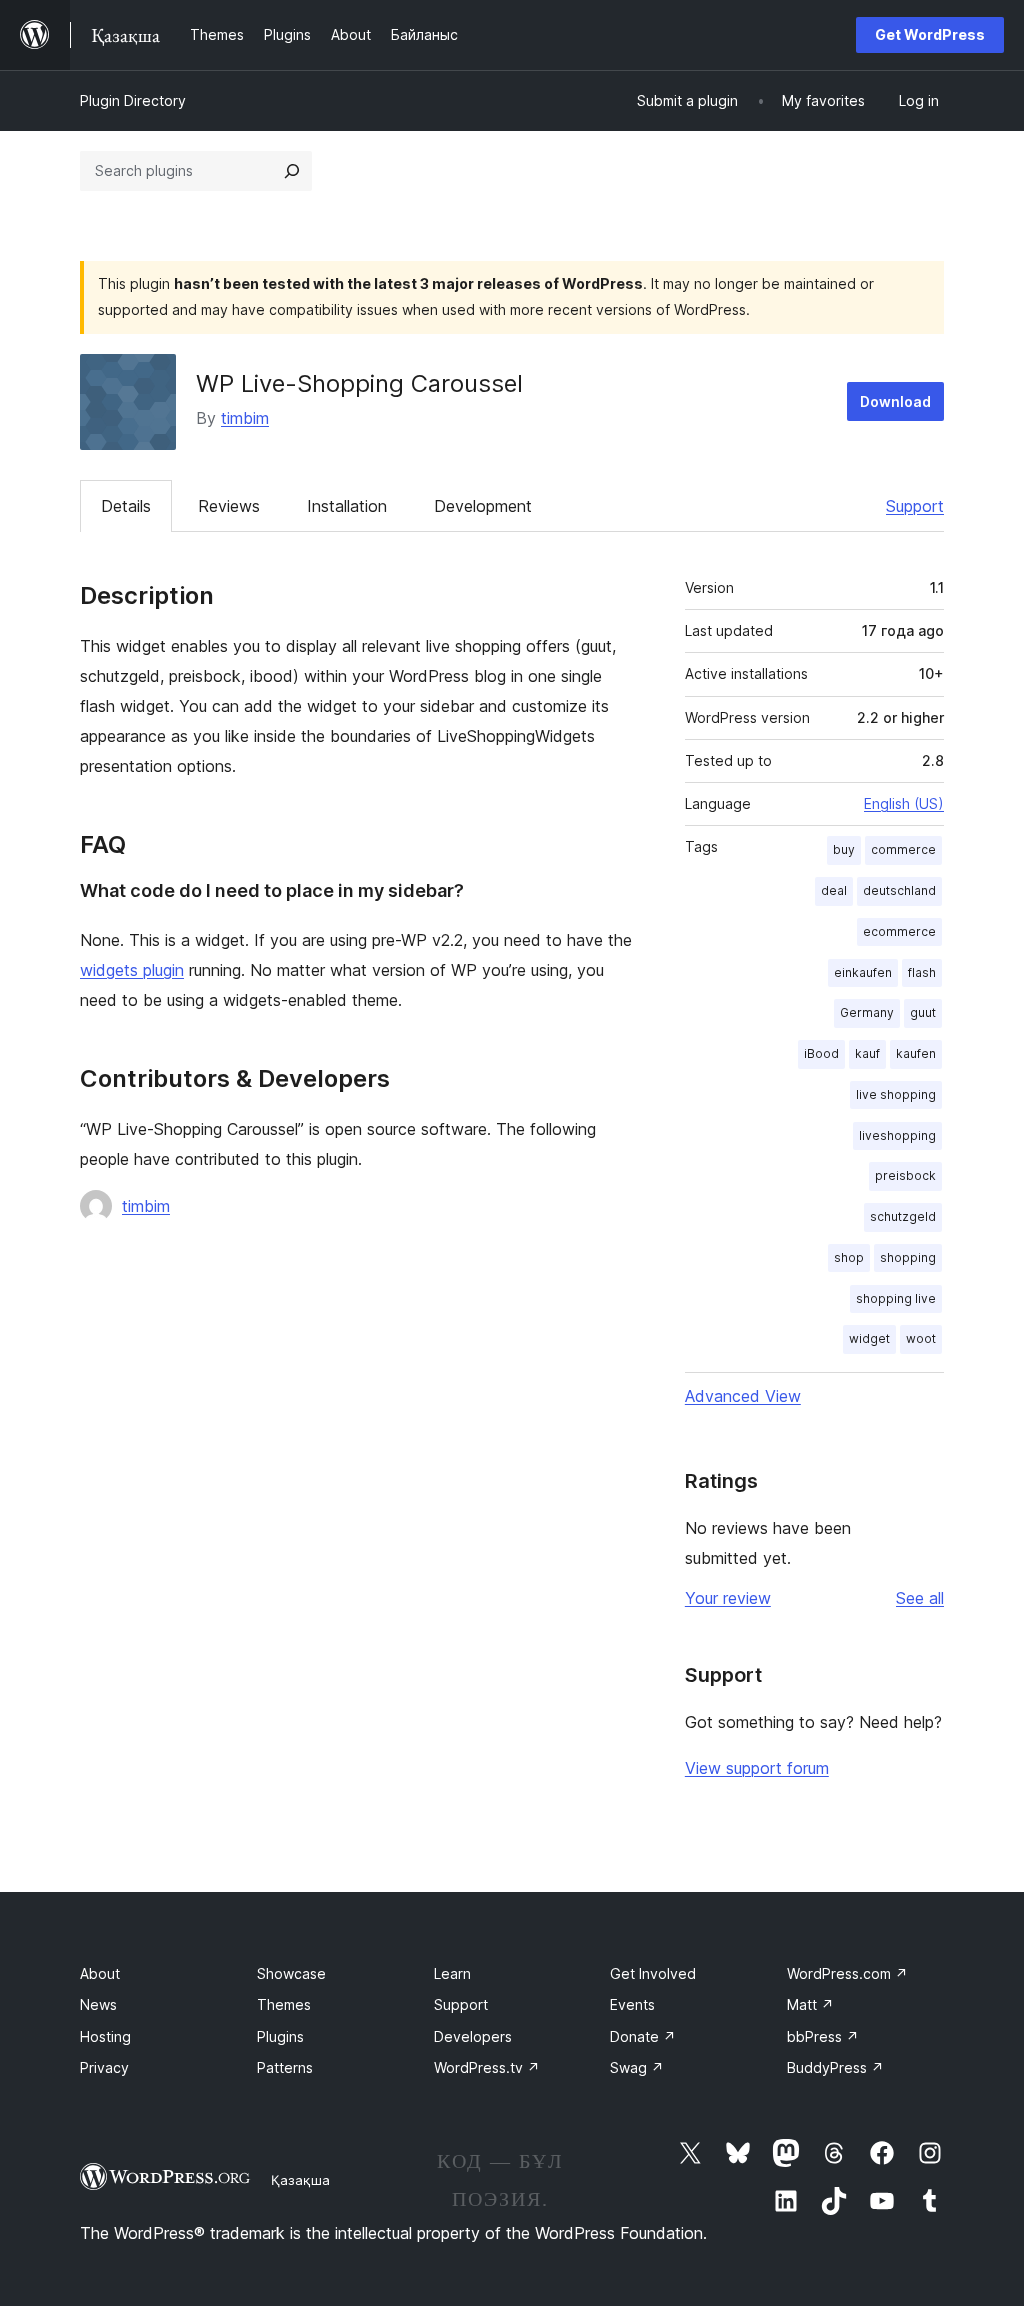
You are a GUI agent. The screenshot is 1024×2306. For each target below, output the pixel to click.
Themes (284, 2004)
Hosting (105, 2036)
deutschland (899, 890)
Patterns (285, 2067)
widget (869, 1338)
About (100, 1973)
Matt (810, 2004)
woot (921, 1338)
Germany (867, 1012)
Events (632, 2004)
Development (483, 506)
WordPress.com (847, 1973)
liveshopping (897, 1135)
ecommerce (899, 931)
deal (834, 890)
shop (849, 1257)
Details (126, 506)
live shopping (896, 1094)
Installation (347, 506)
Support (915, 506)
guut (923, 1012)
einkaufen (863, 972)
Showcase (291, 1973)
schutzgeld (903, 1216)
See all (920, 1598)
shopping (908, 1257)
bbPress (823, 2036)
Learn (452, 1973)
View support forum (757, 1768)
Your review (728, 1598)
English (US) (904, 803)
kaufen (916, 1053)
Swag (637, 2067)
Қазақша (300, 2180)
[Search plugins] (292, 171)
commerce (903, 849)
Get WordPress (930, 34)
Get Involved (653, 1973)
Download (895, 401)
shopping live (896, 1298)
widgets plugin (132, 970)
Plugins (280, 2036)
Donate (643, 2036)
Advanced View (743, 1396)
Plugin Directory (133, 100)
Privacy (104, 2067)
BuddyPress (835, 2067)
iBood (821, 1053)
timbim (245, 418)
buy (844, 849)
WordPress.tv (487, 2067)
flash (922, 972)
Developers (473, 2036)
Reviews (229, 506)
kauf (867, 1053)
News (98, 2004)
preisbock (905, 1175)
